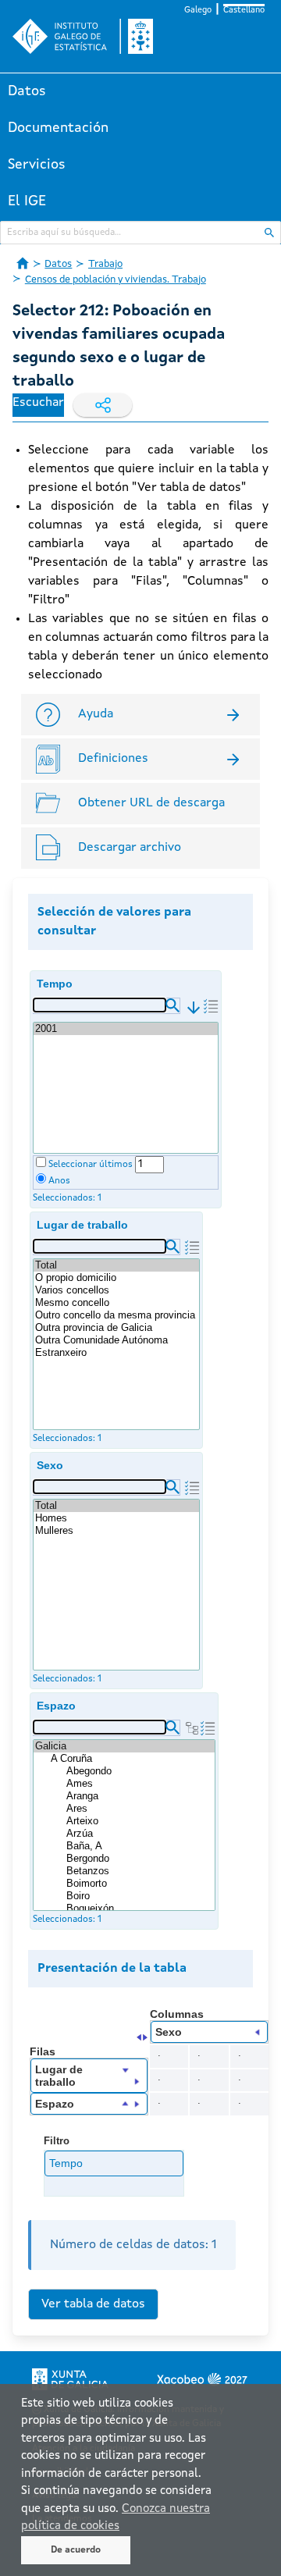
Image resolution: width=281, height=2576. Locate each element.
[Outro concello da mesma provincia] (116, 1315)
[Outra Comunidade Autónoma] (116, 1340)
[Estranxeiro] (116, 1353)
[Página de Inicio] (23, 263)
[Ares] (140, 1809)
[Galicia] (124, 1746)
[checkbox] (41, 1162)
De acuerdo (76, 2550)
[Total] (116, 1265)
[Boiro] (140, 1896)
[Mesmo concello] (116, 1303)
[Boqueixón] (140, 1909)
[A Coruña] (132, 1759)
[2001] (126, 1029)
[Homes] (116, 1518)
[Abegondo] (140, 1771)
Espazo (56, 1706)
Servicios (37, 165)
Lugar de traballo (82, 1225)
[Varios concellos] (116, 1290)
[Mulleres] (116, 1531)
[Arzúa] (140, 1834)
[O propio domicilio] (116, 1278)
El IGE (27, 201)
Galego (198, 11)
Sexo (50, 1465)
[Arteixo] (140, 1821)
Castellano (244, 11)
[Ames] (140, 1784)
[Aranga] (140, 1796)
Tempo (55, 984)
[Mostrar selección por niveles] (192, 1728)
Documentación (58, 128)
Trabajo (105, 264)
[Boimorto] (140, 1884)
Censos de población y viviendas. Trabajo (116, 280)
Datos (27, 91)
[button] (173, 1005)
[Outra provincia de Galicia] (116, 1328)
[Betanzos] (140, 1871)
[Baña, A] (140, 1846)
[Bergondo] (140, 1859)
